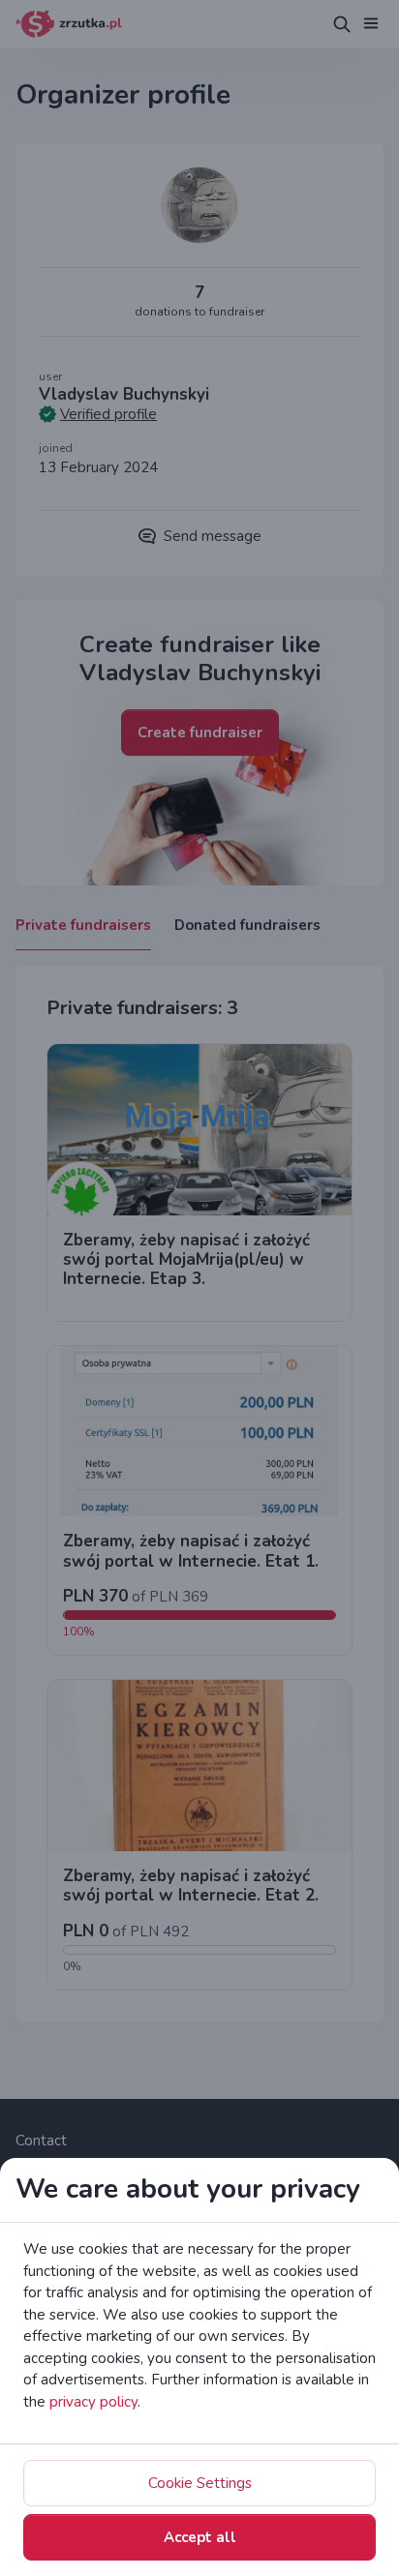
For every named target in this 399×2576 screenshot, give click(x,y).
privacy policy (93, 2402)
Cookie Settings (200, 2483)
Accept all (200, 2537)
